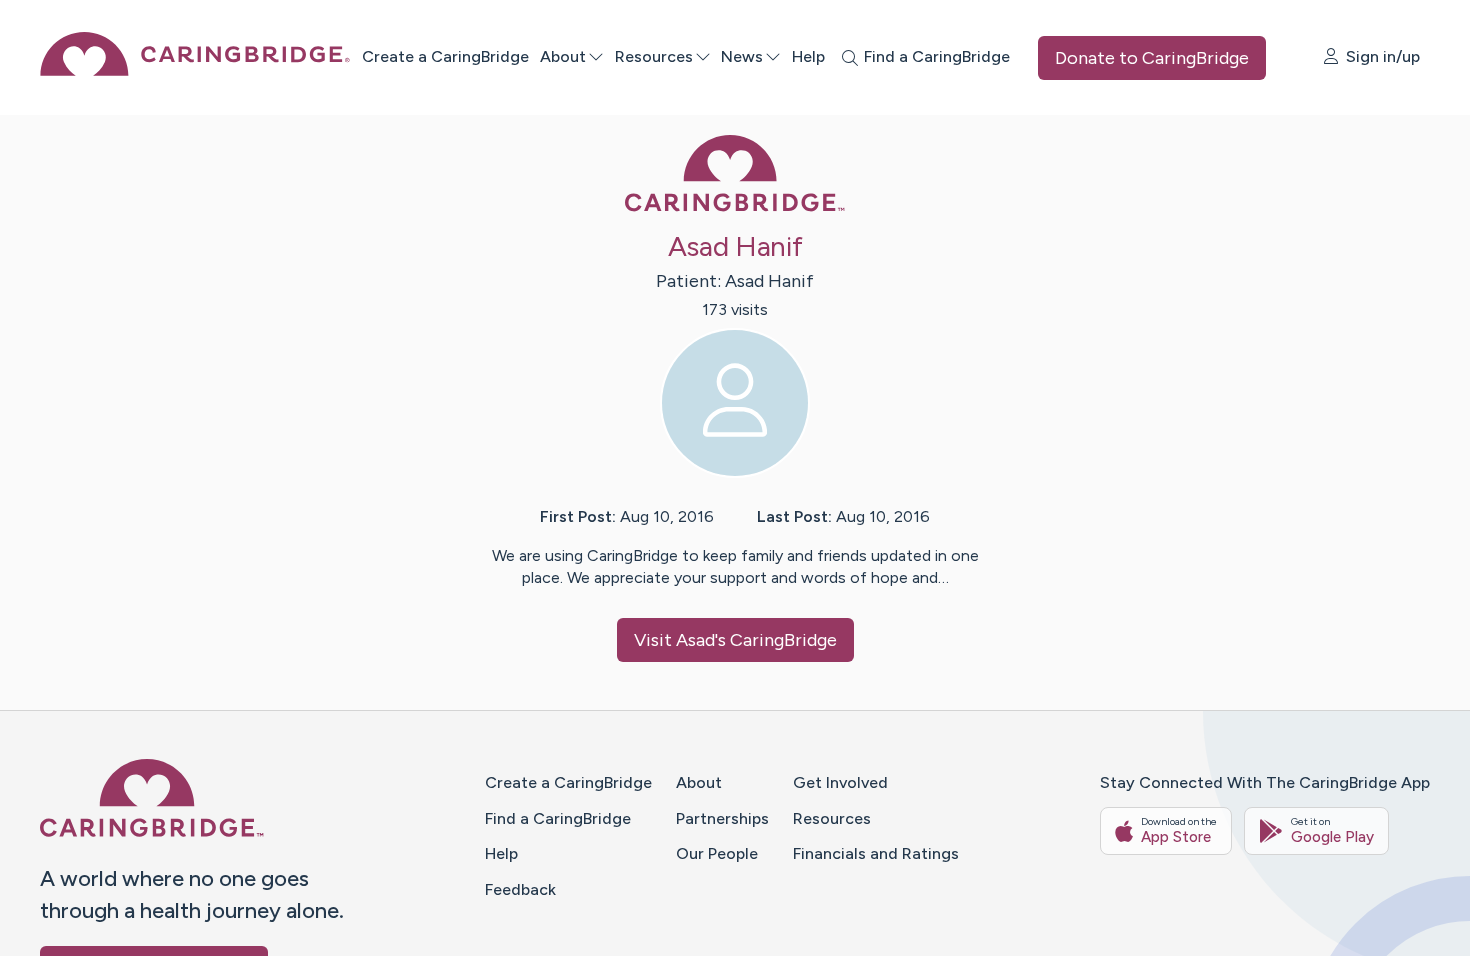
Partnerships (722, 818)
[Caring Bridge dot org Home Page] (195, 70)
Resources (654, 56)
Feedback (520, 889)
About (563, 56)
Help (808, 56)
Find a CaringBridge (558, 818)
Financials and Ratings (876, 853)
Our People (717, 853)
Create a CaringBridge (445, 56)
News (742, 56)
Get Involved (840, 782)
